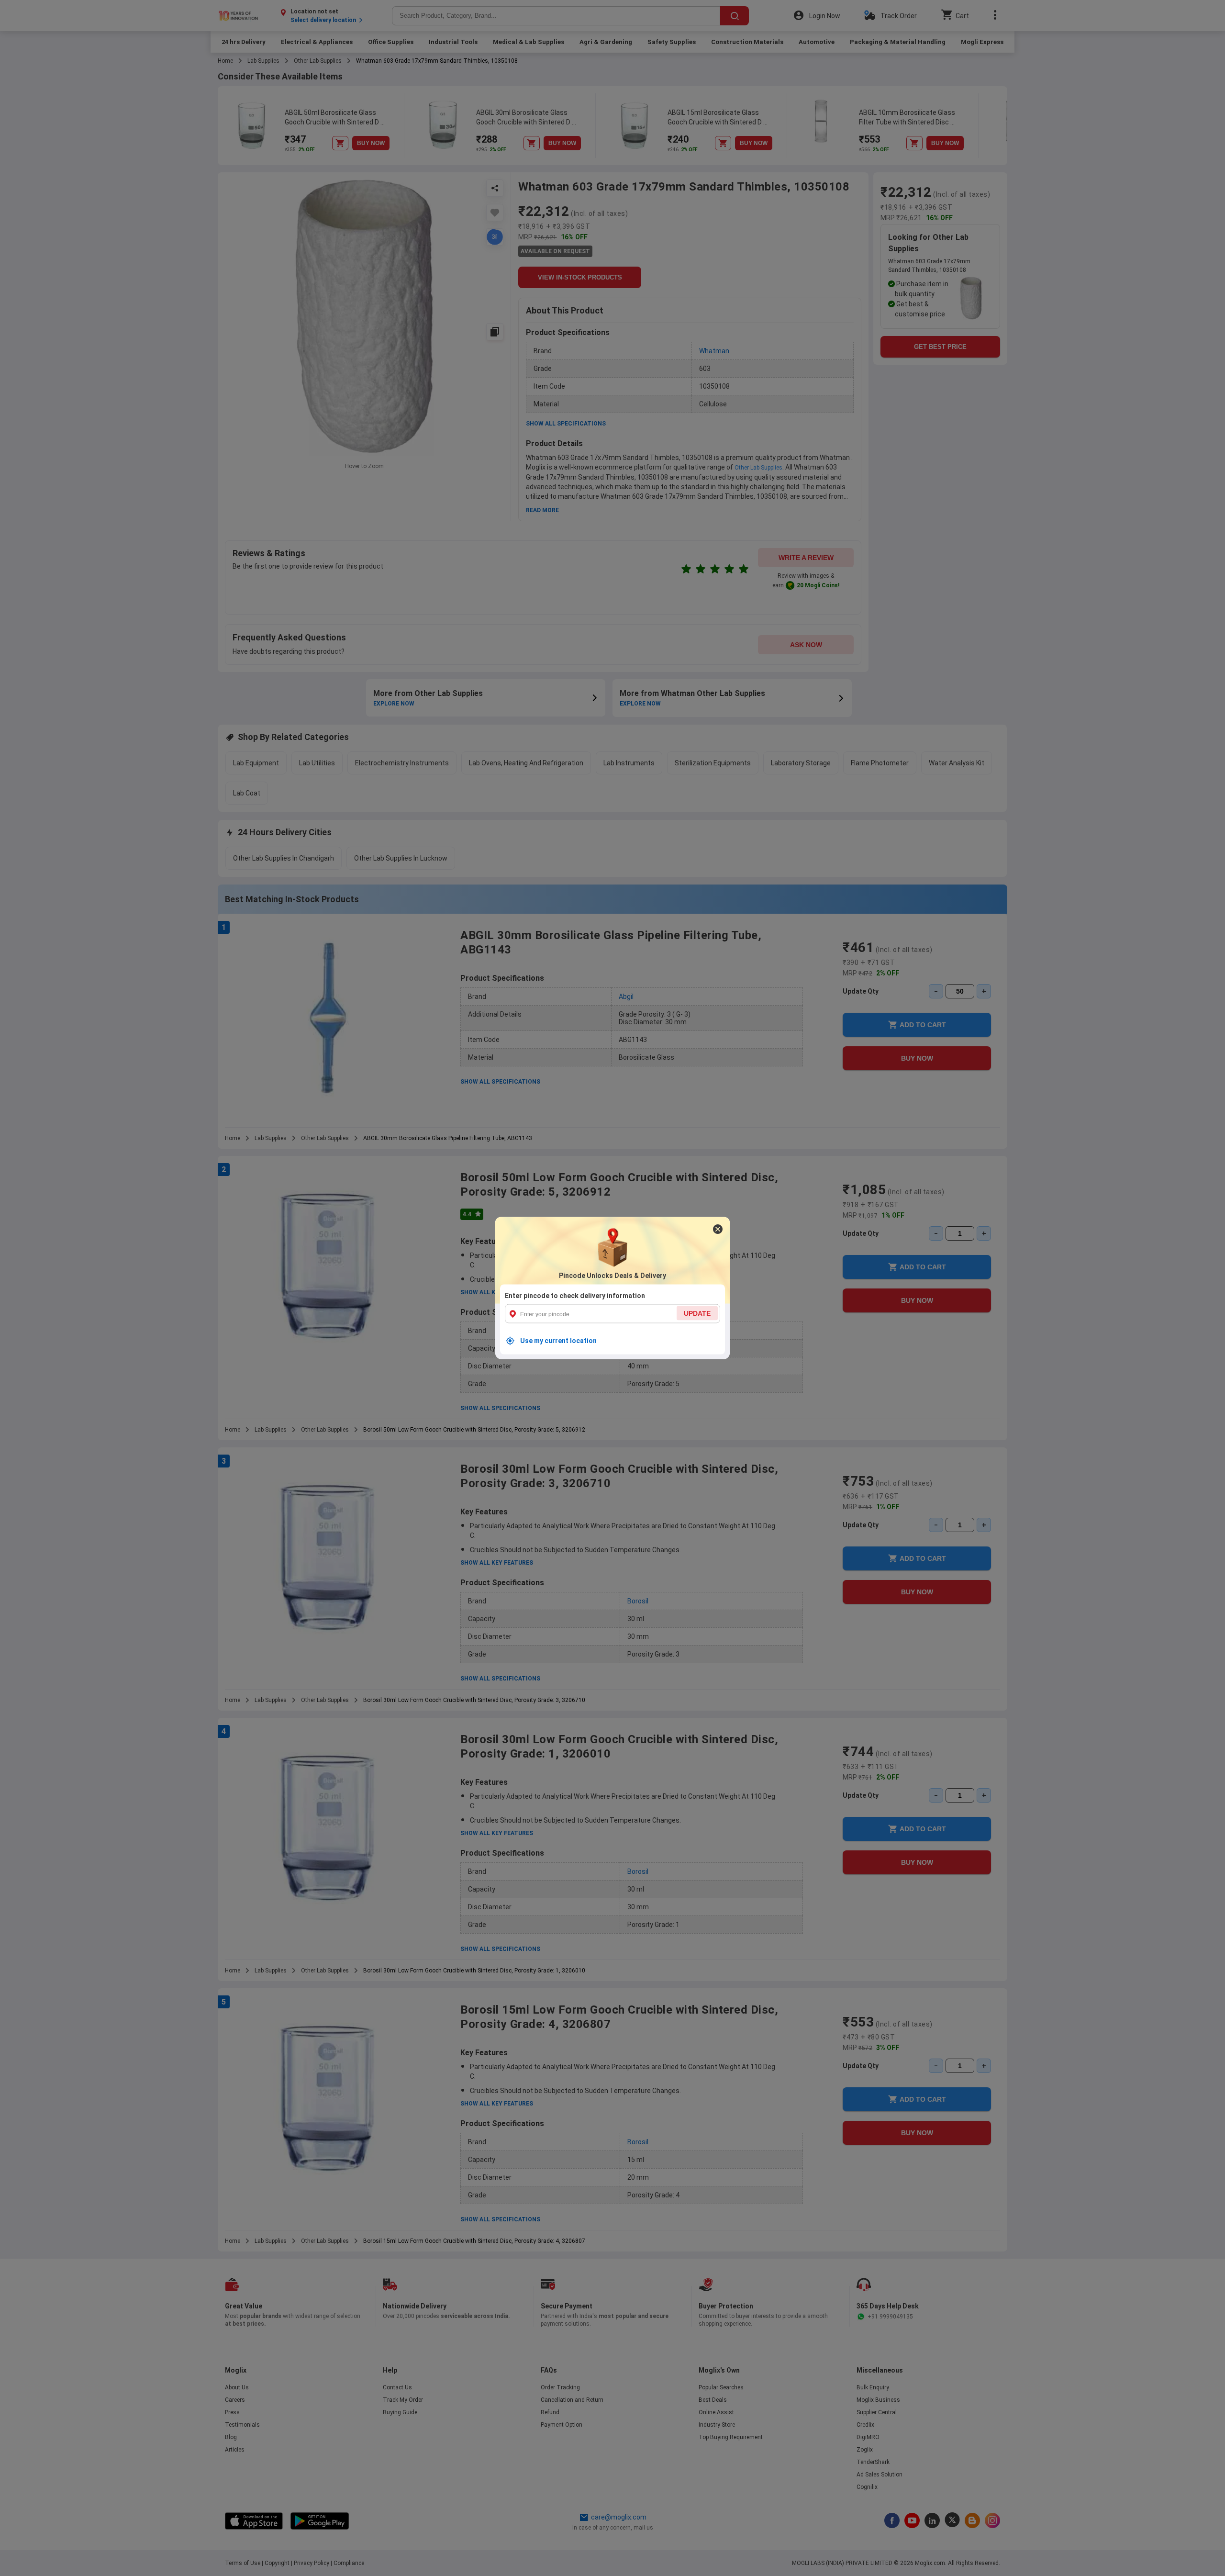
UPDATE (697, 1313)
